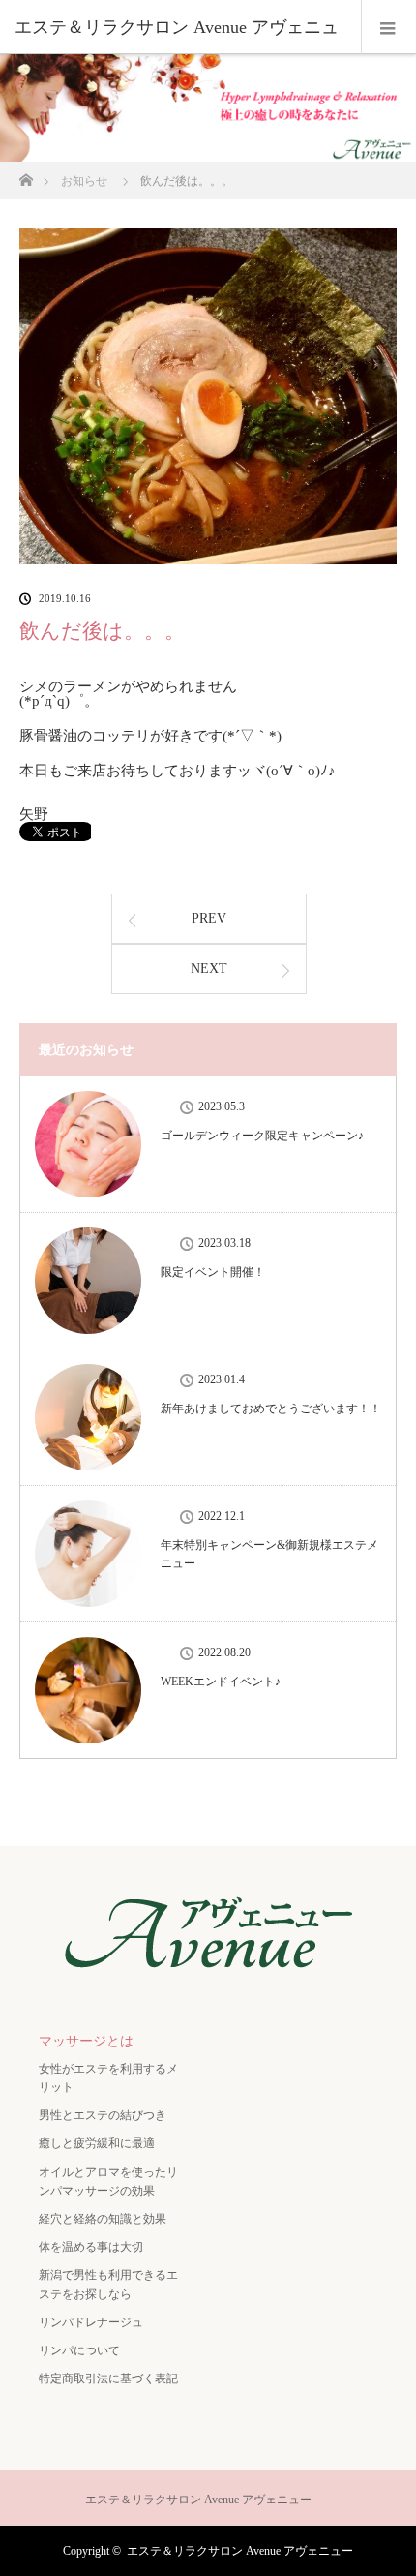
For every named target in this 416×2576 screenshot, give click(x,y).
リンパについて (79, 2350)
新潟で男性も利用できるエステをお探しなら (108, 2284)
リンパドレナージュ (91, 2322)
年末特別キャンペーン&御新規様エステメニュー (269, 1554)
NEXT (209, 969)
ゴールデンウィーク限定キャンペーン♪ (262, 1136)
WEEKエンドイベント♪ (221, 1682)
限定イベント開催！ (213, 1272)
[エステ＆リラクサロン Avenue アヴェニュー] (208, 1978)
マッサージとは (86, 2041)
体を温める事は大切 (91, 2247)
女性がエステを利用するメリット (108, 2078)
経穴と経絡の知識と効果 (103, 2219)
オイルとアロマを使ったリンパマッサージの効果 (108, 2182)
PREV (209, 918)
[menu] (388, 27)
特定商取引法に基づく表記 (108, 2379)
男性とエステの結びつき (103, 2115)
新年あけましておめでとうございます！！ (271, 1409)
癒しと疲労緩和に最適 (97, 2143)
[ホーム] (26, 175)
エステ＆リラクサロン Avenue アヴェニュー (240, 2551)
